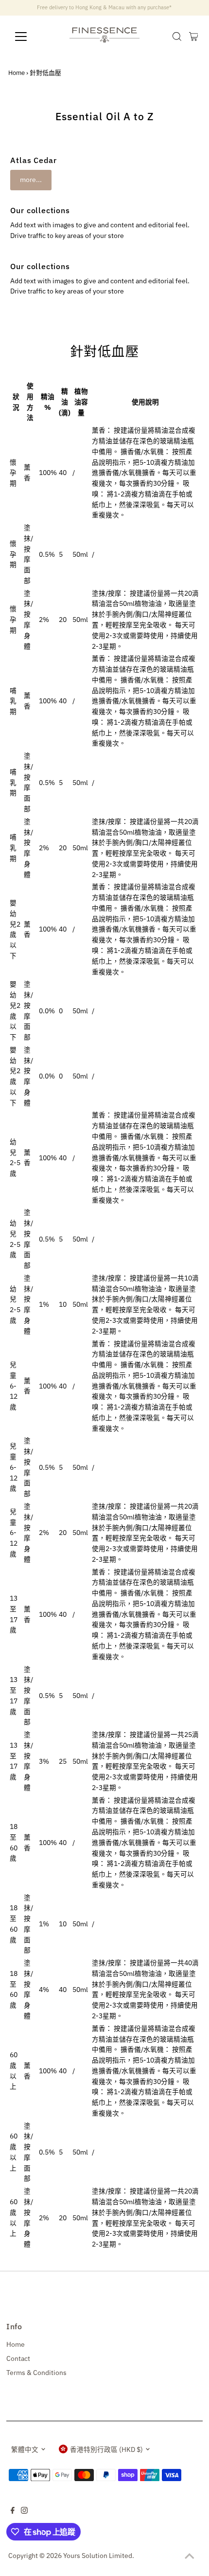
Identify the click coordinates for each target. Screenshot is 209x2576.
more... (31, 180)
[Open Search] (177, 37)
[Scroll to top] (190, 2557)
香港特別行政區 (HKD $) (106, 2449)
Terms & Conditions (36, 2373)
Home (17, 73)
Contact (18, 2358)
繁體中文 (25, 2449)
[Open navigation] (31, 37)
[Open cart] (194, 37)
